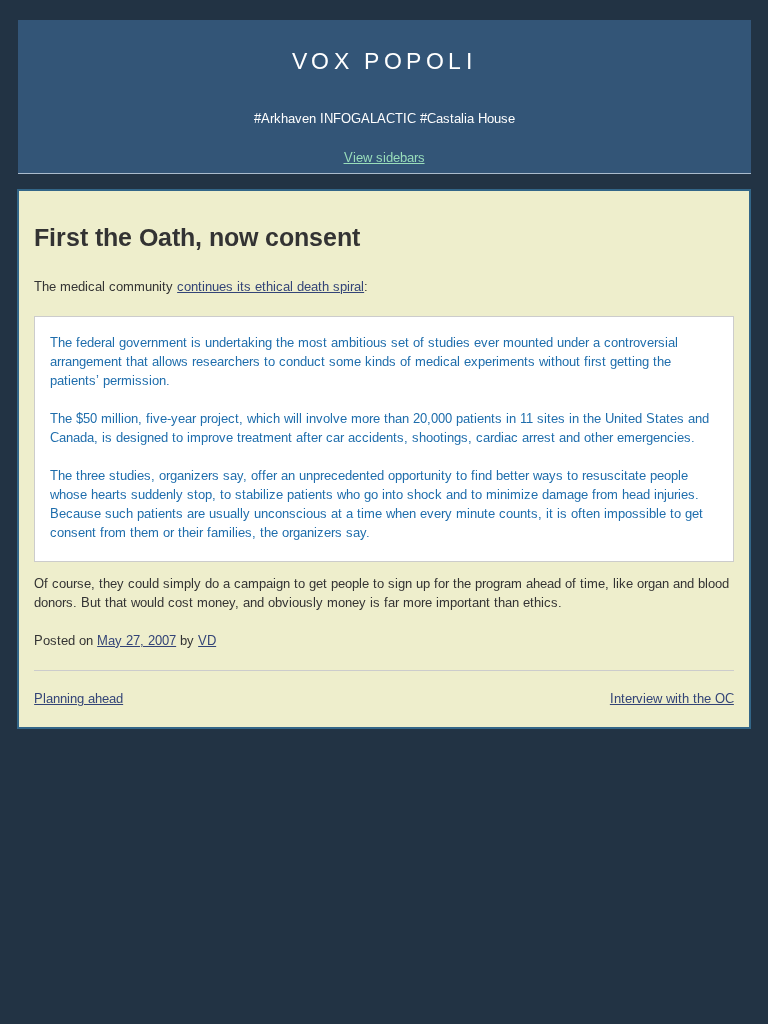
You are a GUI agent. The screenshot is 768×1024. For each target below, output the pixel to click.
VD (207, 641)
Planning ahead (78, 699)
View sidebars (384, 157)
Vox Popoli (384, 61)
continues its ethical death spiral (270, 287)
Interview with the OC (672, 699)
